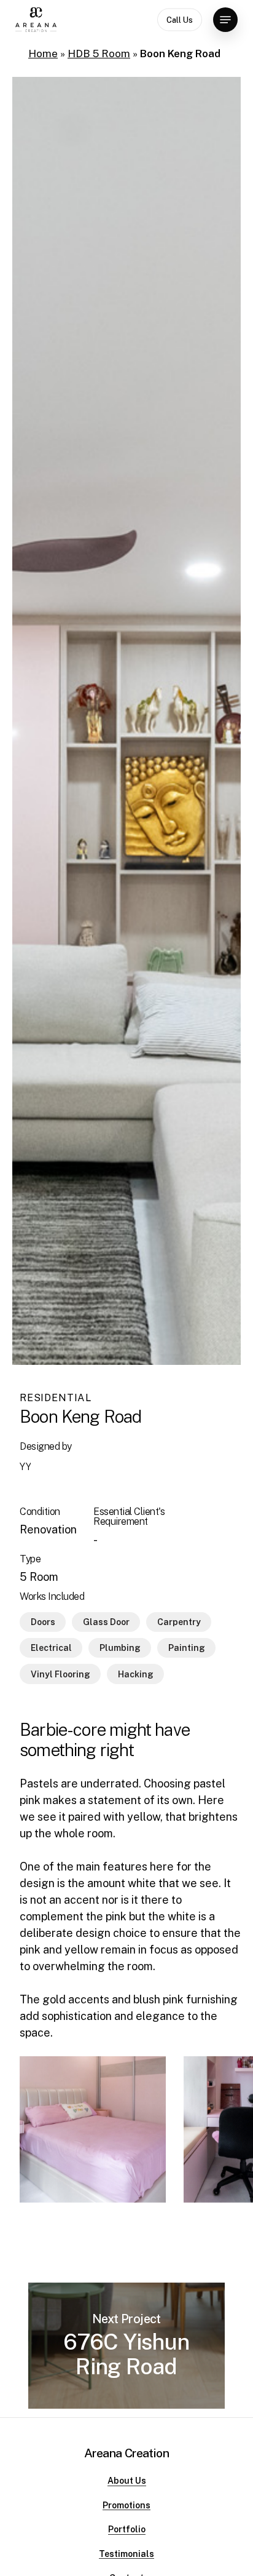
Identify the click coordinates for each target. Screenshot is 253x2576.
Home (43, 54)
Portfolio (127, 2530)
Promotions (126, 2506)
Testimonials (126, 2554)
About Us (127, 2481)
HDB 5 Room (99, 54)
